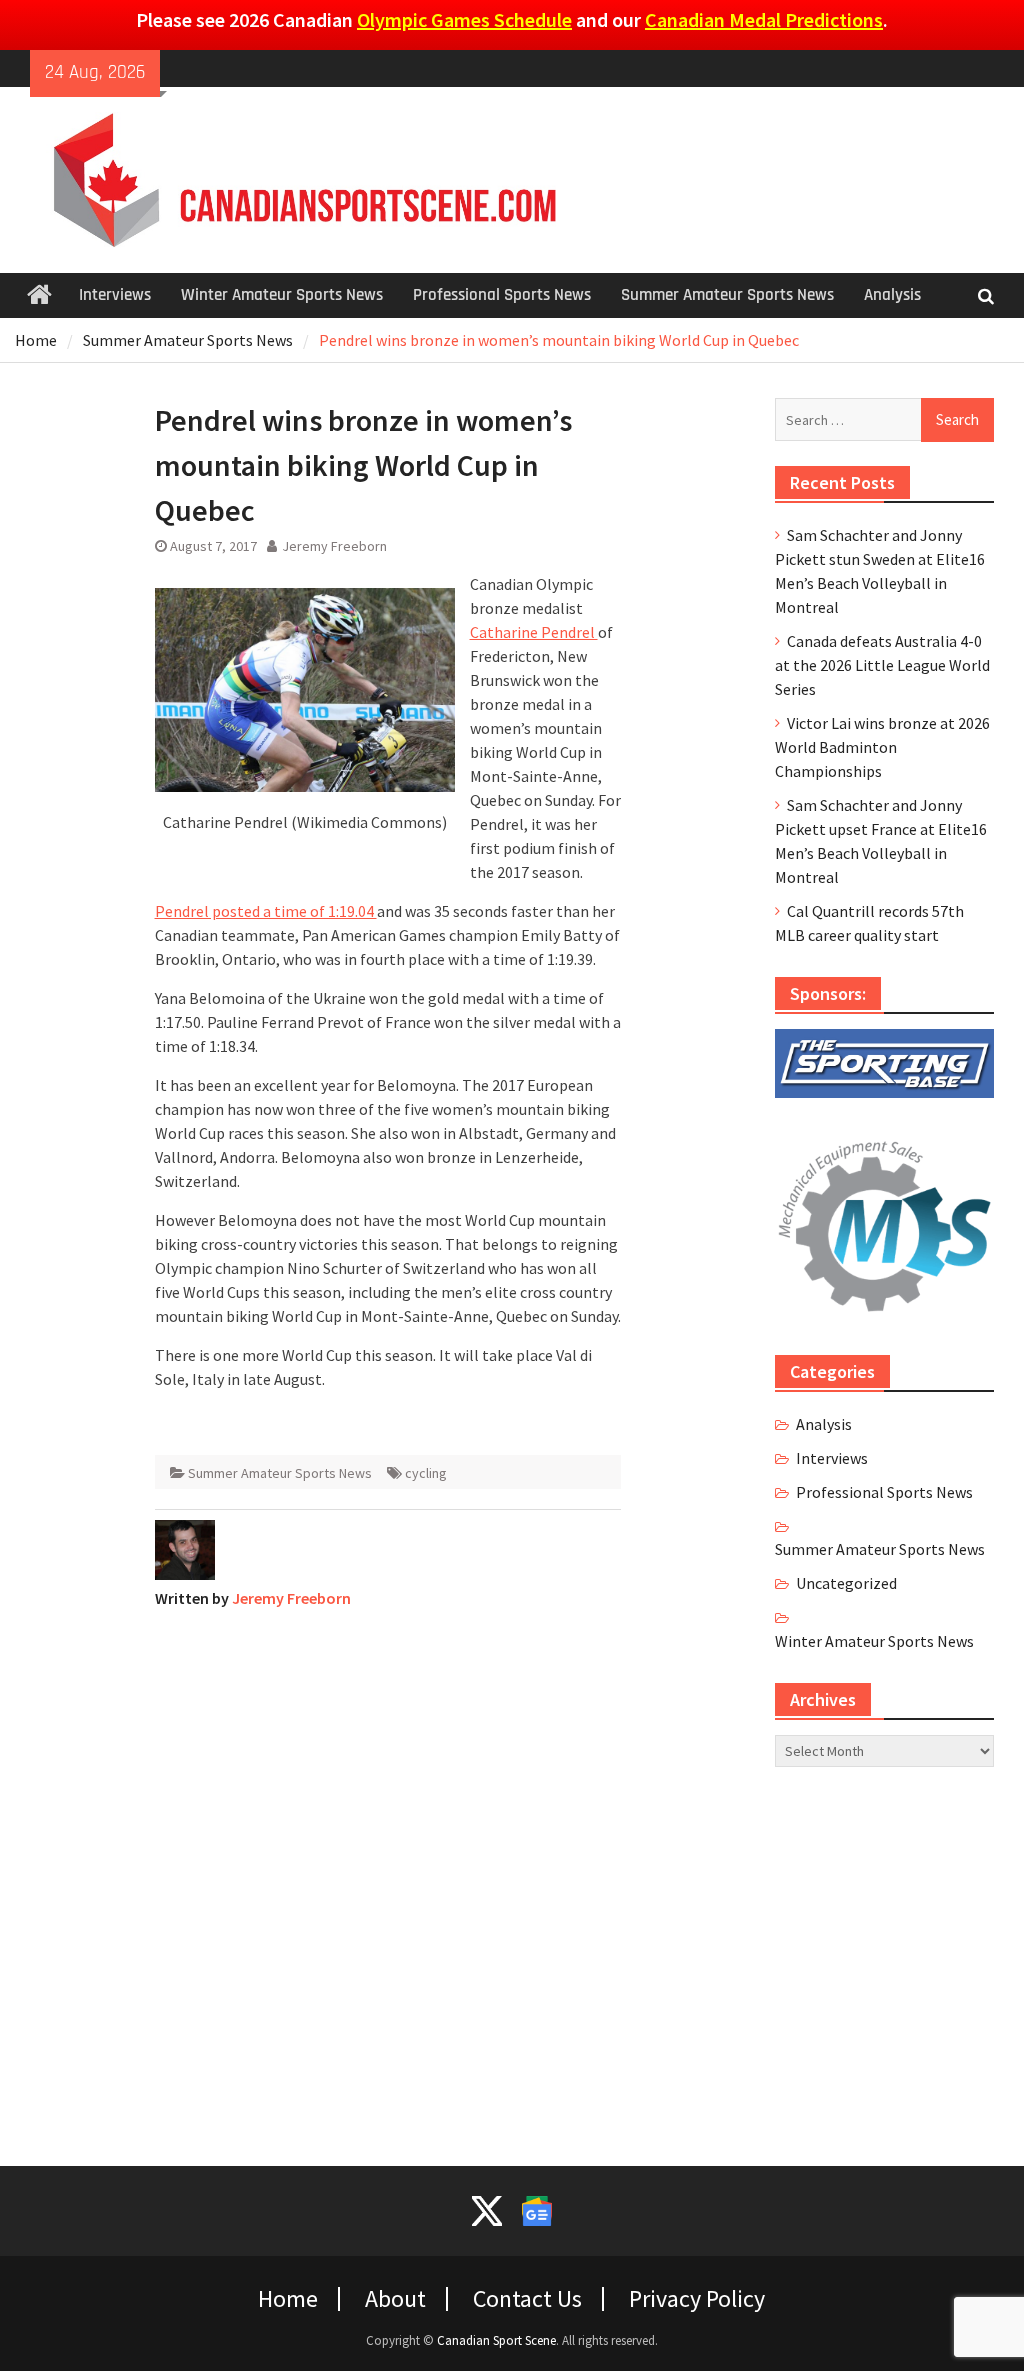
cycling (426, 1473)
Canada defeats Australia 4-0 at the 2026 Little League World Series (882, 665)
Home (288, 2299)
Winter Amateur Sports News (282, 295)
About (395, 2299)
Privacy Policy (697, 2299)
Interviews (115, 295)
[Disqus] (388, 1875)
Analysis (892, 295)
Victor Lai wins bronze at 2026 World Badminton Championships (882, 747)
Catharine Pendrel (534, 632)
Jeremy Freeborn (334, 546)
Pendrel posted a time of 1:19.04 (266, 911)
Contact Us (527, 2299)
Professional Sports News (502, 295)
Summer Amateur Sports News (727, 295)
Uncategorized (846, 1583)
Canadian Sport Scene (496, 2340)
